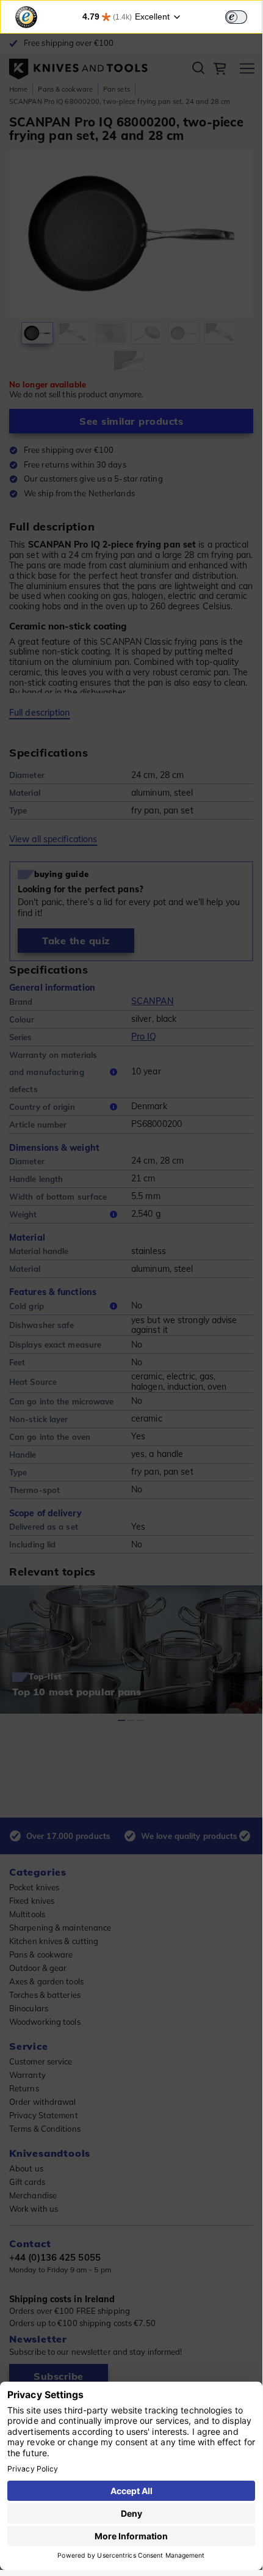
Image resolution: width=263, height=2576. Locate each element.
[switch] (236, 17)
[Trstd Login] (243, 16)
